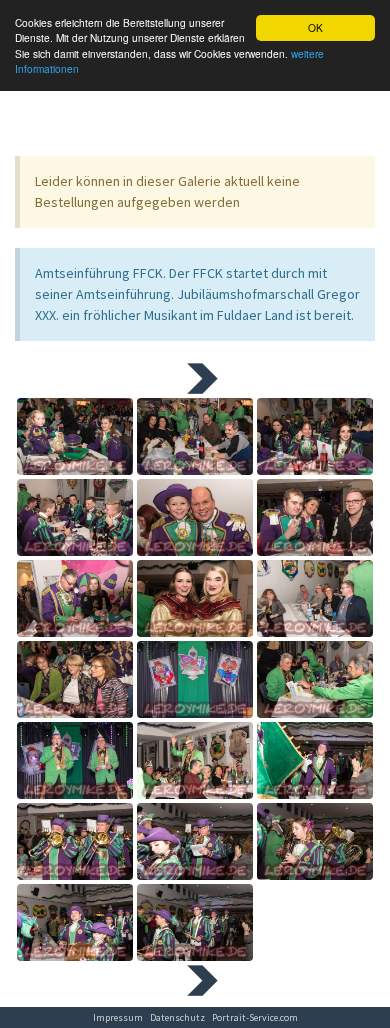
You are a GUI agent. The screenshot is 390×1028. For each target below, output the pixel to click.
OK (315, 27)
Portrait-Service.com (255, 1017)
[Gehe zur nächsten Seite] (195, 377)
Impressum (118, 1017)
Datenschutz (177, 1017)
